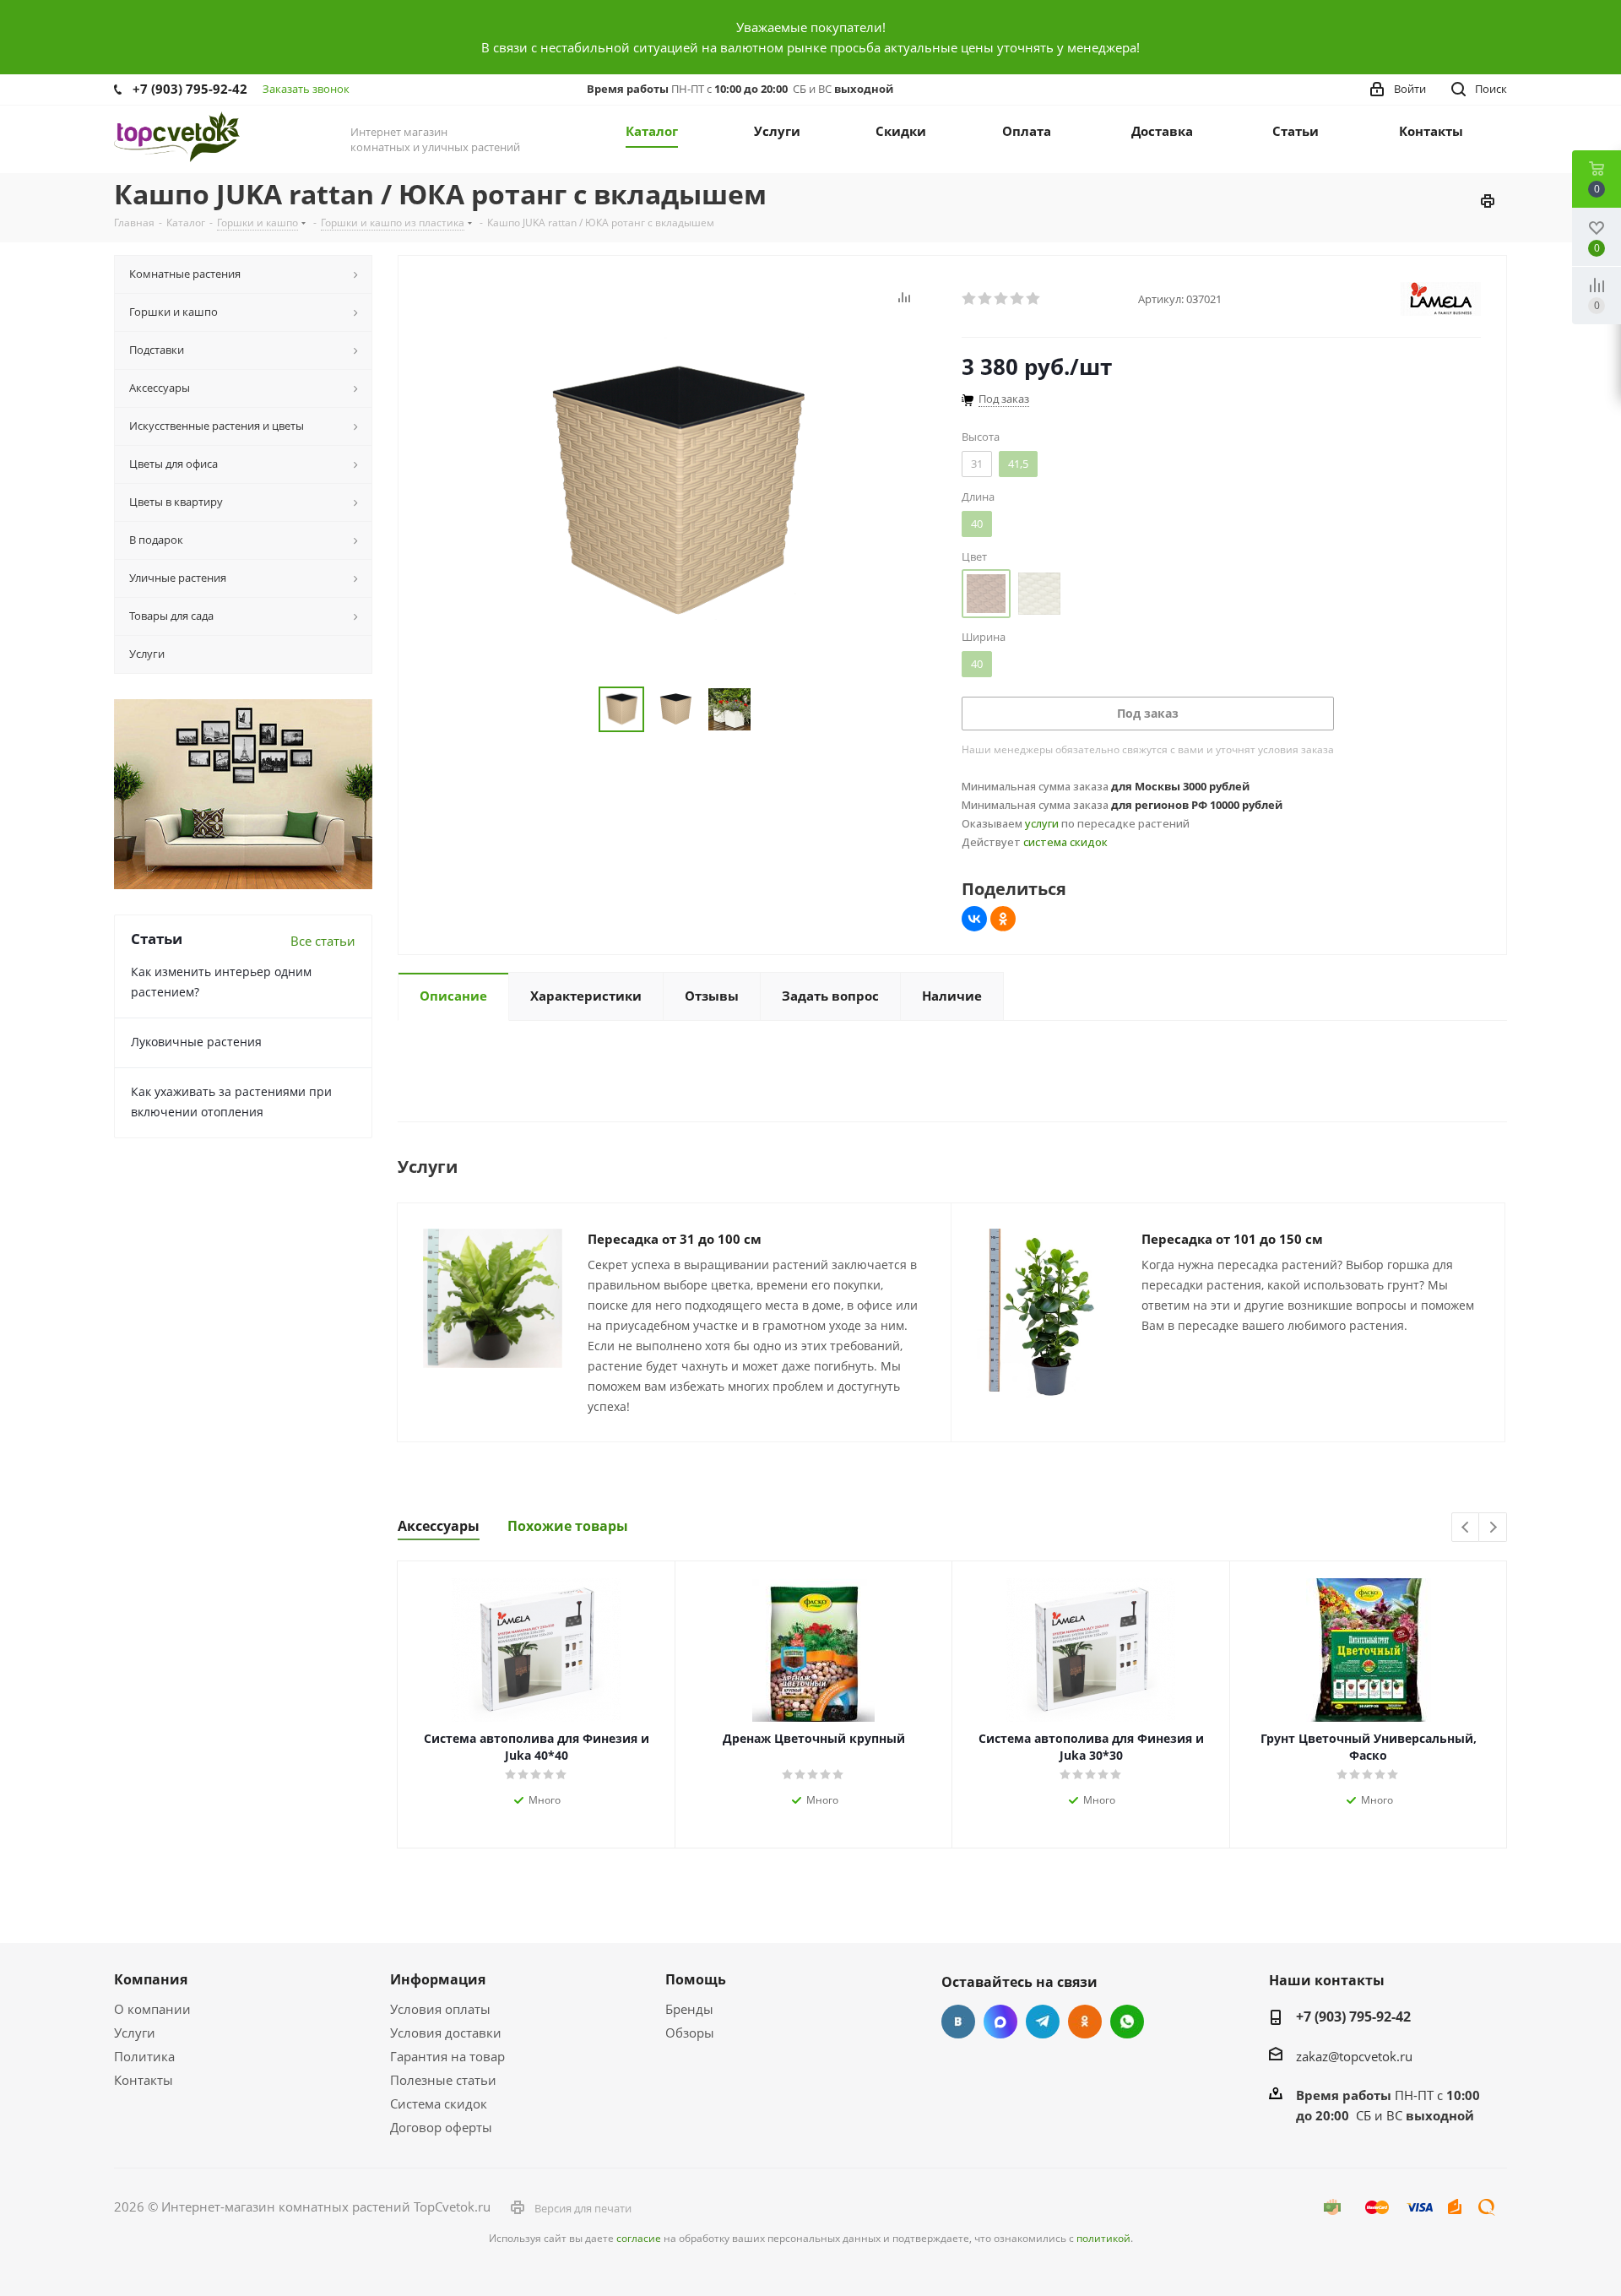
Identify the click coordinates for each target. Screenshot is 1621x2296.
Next (1493, 1528)
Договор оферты (441, 2127)
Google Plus (1127, 2022)
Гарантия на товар (447, 2056)
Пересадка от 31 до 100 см (675, 1239)
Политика (144, 2056)
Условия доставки (446, 2033)
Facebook (1000, 2022)
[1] (970, 299)
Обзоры (690, 2033)
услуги (1042, 823)
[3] (1002, 299)
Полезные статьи (443, 2080)
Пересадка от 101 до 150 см (1232, 1239)
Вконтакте (958, 2022)
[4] (1018, 299)
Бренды (689, 2009)
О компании (152, 2009)
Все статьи (323, 941)
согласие (639, 2238)
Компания (151, 1979)
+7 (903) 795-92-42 (190, 89)
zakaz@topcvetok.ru (1354, 2056)
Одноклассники (1085, 2022)
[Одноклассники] (1003, 919)
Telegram (1043, 2022)
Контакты (144, 2080)
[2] (986, 299)
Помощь (696, 1979)
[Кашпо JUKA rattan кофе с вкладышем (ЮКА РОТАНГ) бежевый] (675, 491)
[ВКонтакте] (974, 919)
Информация (438, 1979)
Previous (1466, 1528)
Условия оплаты (440, 2009)
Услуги (135, 2033)
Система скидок (439, 2103)
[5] (1034, 299)
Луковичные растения (196, 1042)
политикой (1103, 2238)
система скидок (1065, 842)
